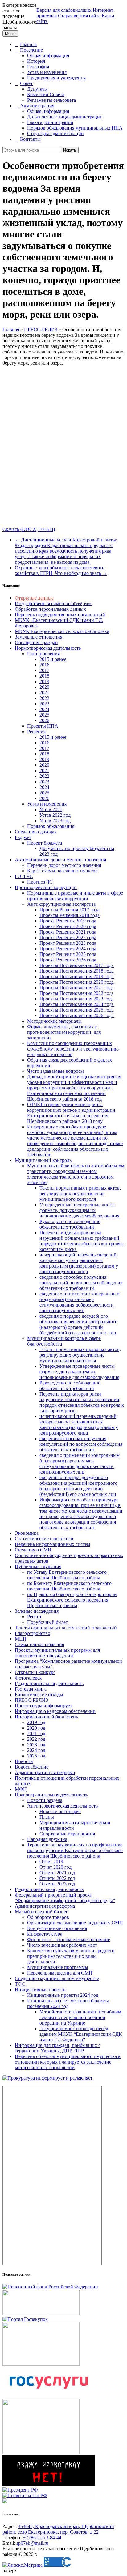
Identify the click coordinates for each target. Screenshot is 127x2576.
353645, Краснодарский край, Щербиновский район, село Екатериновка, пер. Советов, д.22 (58, 2529)
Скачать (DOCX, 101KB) (29, 529)
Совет (26, 83)
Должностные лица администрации (65, 117)
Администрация (37, 106)
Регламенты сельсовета (51, 100)
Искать (70, 150)
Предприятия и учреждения (56, 78)
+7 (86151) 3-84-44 (42, 2537)
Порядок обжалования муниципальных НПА (75, 128)
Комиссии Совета (46, 94)
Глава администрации (50, 122)
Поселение (31, 50)
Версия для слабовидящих (64, 10)
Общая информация (48, 56)
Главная (28, 44)
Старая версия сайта (79, 16)
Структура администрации (55, 133)
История (36, 61)
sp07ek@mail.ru (32, 2543)
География (38, 67)
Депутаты (37, 89)
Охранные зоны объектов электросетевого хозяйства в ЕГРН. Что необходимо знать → (61, 570)
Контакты (30, 139)
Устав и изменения (47, 72)
